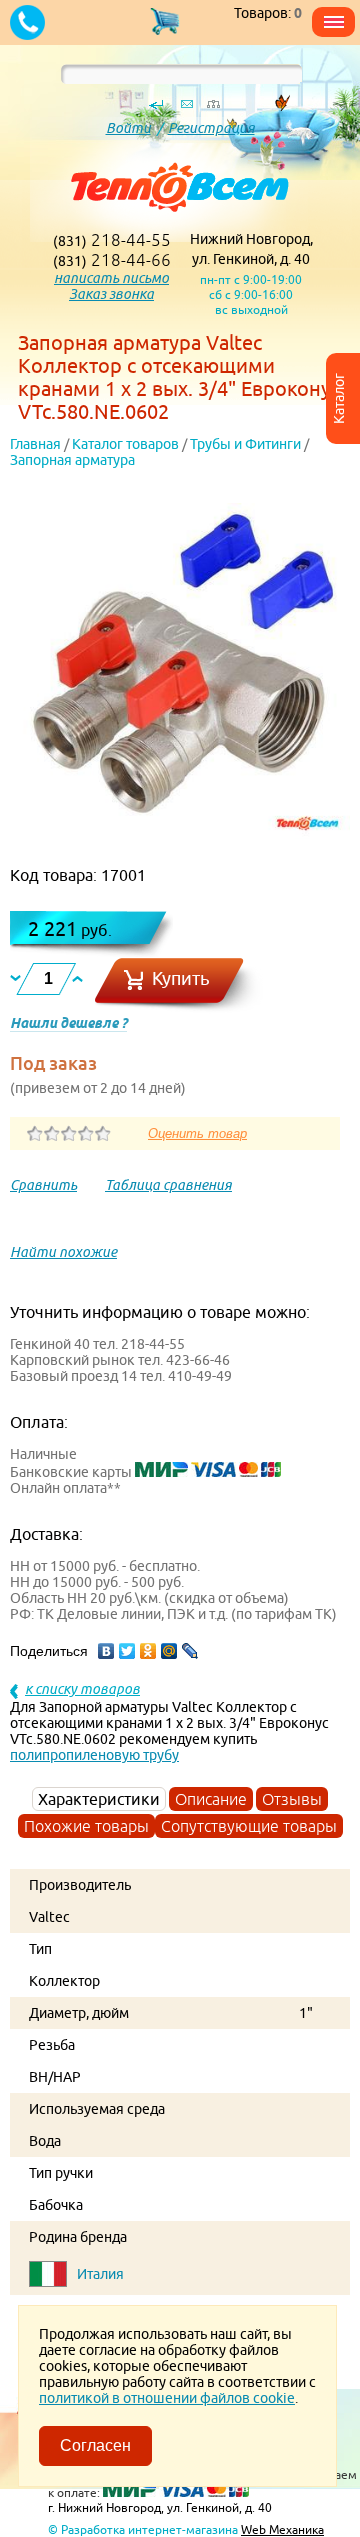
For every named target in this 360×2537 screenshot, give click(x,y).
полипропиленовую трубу (94, 1755)
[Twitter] (127, 1651)
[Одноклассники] (148, 1651)
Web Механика (282, 2529)
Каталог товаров (125, 444)
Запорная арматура (72, 460)
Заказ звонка (111, 294)
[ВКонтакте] (106, 1651)
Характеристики (99, 1799)
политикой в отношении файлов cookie (167, 2398)
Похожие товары (86, 1826)
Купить (181, 978)
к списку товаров (82, 1689)
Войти (128, 128)
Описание (211, 1799)
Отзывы (292, 1799)
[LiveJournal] (190, 1651)
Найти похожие (63, 1252)
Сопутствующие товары (249, 1826)
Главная (35, 444)
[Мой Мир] (169, 1651)
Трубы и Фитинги (245, 444)
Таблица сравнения (168, 1185)
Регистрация (211, 128)
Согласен (95, 2445)
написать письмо (111, 278)
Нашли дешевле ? (68, 1023)
